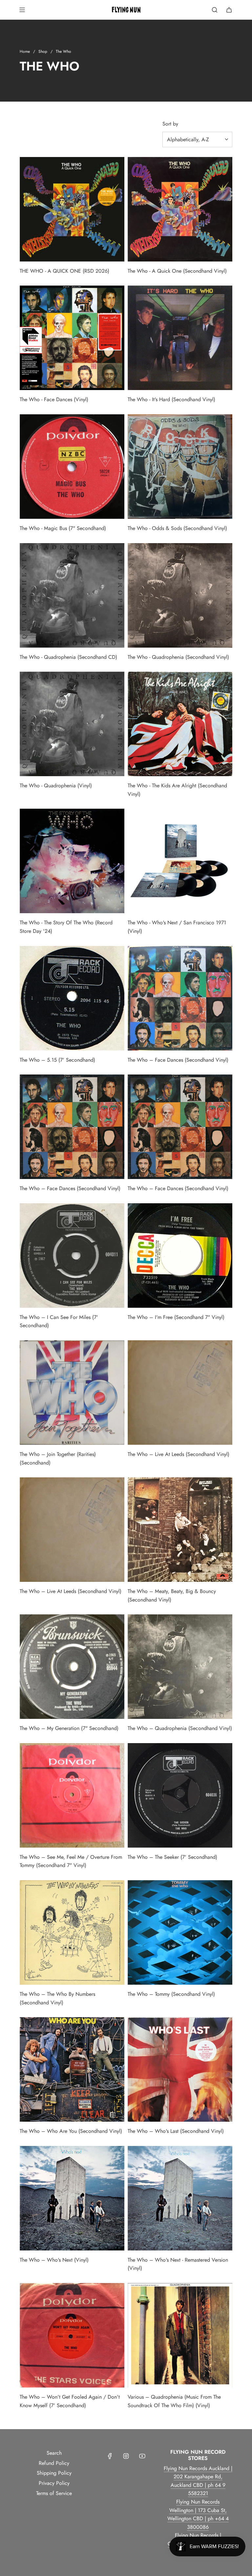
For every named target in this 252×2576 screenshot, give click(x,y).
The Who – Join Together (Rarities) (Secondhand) (58, 1458)
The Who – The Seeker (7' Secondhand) (172, 1857)
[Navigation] (22, 10)
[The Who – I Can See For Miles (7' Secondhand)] (72, 1256)
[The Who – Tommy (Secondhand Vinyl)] (180, 1932)
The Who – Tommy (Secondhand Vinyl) (171, 1994)
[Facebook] (110, 2456)
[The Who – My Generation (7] (72, 1667)
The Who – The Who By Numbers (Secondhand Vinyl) (57, 1998)
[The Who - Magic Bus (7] (72, 467)
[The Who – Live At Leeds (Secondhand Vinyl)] (180, 1393)
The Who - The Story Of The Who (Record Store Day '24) (66, 927)
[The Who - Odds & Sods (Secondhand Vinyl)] (180, 467)
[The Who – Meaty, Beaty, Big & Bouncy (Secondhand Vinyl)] (180, 1530)
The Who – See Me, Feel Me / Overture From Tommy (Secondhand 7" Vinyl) (71, 1861)
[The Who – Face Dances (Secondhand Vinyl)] (180, 998)
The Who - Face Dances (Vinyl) (54, 399)
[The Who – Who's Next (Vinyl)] (72, 2198)
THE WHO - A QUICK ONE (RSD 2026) (64, 271)
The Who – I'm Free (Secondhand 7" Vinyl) (176, 1317)
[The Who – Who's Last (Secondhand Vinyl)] (180, 2069)
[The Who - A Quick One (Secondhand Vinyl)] (180, 209)
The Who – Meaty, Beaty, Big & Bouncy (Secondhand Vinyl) (172, 1595)
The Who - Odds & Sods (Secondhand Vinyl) (177, 528)
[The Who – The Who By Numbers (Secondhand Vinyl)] (72, 1932)
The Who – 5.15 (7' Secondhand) (57, 1060)
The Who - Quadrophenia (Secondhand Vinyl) (178, 657)
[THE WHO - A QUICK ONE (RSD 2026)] (72, 209)
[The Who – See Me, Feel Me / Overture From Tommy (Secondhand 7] (72, 1795)
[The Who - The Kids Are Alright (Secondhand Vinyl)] (180, 724)
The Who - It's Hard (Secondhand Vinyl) (171, 399)
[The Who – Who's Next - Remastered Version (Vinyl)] (180, 2198)
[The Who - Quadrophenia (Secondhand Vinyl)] (180, 595)
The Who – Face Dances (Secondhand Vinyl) (178, 1060)
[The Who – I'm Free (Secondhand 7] (180, 1256)
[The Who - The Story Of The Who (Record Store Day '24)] (72, 861)
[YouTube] (142, 2456)
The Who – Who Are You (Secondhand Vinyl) (71, 2131)
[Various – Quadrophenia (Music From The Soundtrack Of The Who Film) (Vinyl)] (180, 2335)
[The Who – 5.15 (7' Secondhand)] (72, 998)
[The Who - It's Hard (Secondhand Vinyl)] (180, 338)
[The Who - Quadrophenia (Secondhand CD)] (72, 595)
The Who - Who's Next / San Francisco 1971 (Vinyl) (177, 927)
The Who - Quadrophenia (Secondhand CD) (68, 657)
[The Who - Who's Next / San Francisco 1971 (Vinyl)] (180, 861)
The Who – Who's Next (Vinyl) (54, 2260)
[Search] (215, 10)
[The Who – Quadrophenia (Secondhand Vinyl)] (180, 1667)
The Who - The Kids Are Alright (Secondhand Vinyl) (177, 790)
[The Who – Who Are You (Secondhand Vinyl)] (72, 2069)
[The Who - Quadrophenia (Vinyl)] (72, 724)
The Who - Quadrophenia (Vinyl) (56, 786)
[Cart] (229, 10)
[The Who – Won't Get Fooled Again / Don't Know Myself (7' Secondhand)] (72, 2335)
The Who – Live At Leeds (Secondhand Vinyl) (178, 1454)
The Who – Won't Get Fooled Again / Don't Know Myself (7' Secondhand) (70, 2401)
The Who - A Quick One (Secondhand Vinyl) (177, 271)
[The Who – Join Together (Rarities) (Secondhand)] (72, 1393)
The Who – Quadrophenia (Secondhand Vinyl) (180, 1728)
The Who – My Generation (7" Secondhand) (69, 1728)
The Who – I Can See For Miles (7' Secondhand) (59, 1321)
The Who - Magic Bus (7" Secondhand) (63, 528)
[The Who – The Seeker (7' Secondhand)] (180, 1795)
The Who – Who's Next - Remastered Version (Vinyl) (178, 2264)
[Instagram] (126, 2456)
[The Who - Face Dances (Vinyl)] (72, 338)
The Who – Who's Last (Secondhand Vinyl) (176, 2131)
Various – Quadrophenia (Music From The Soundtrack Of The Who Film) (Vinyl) (174, 2401)
